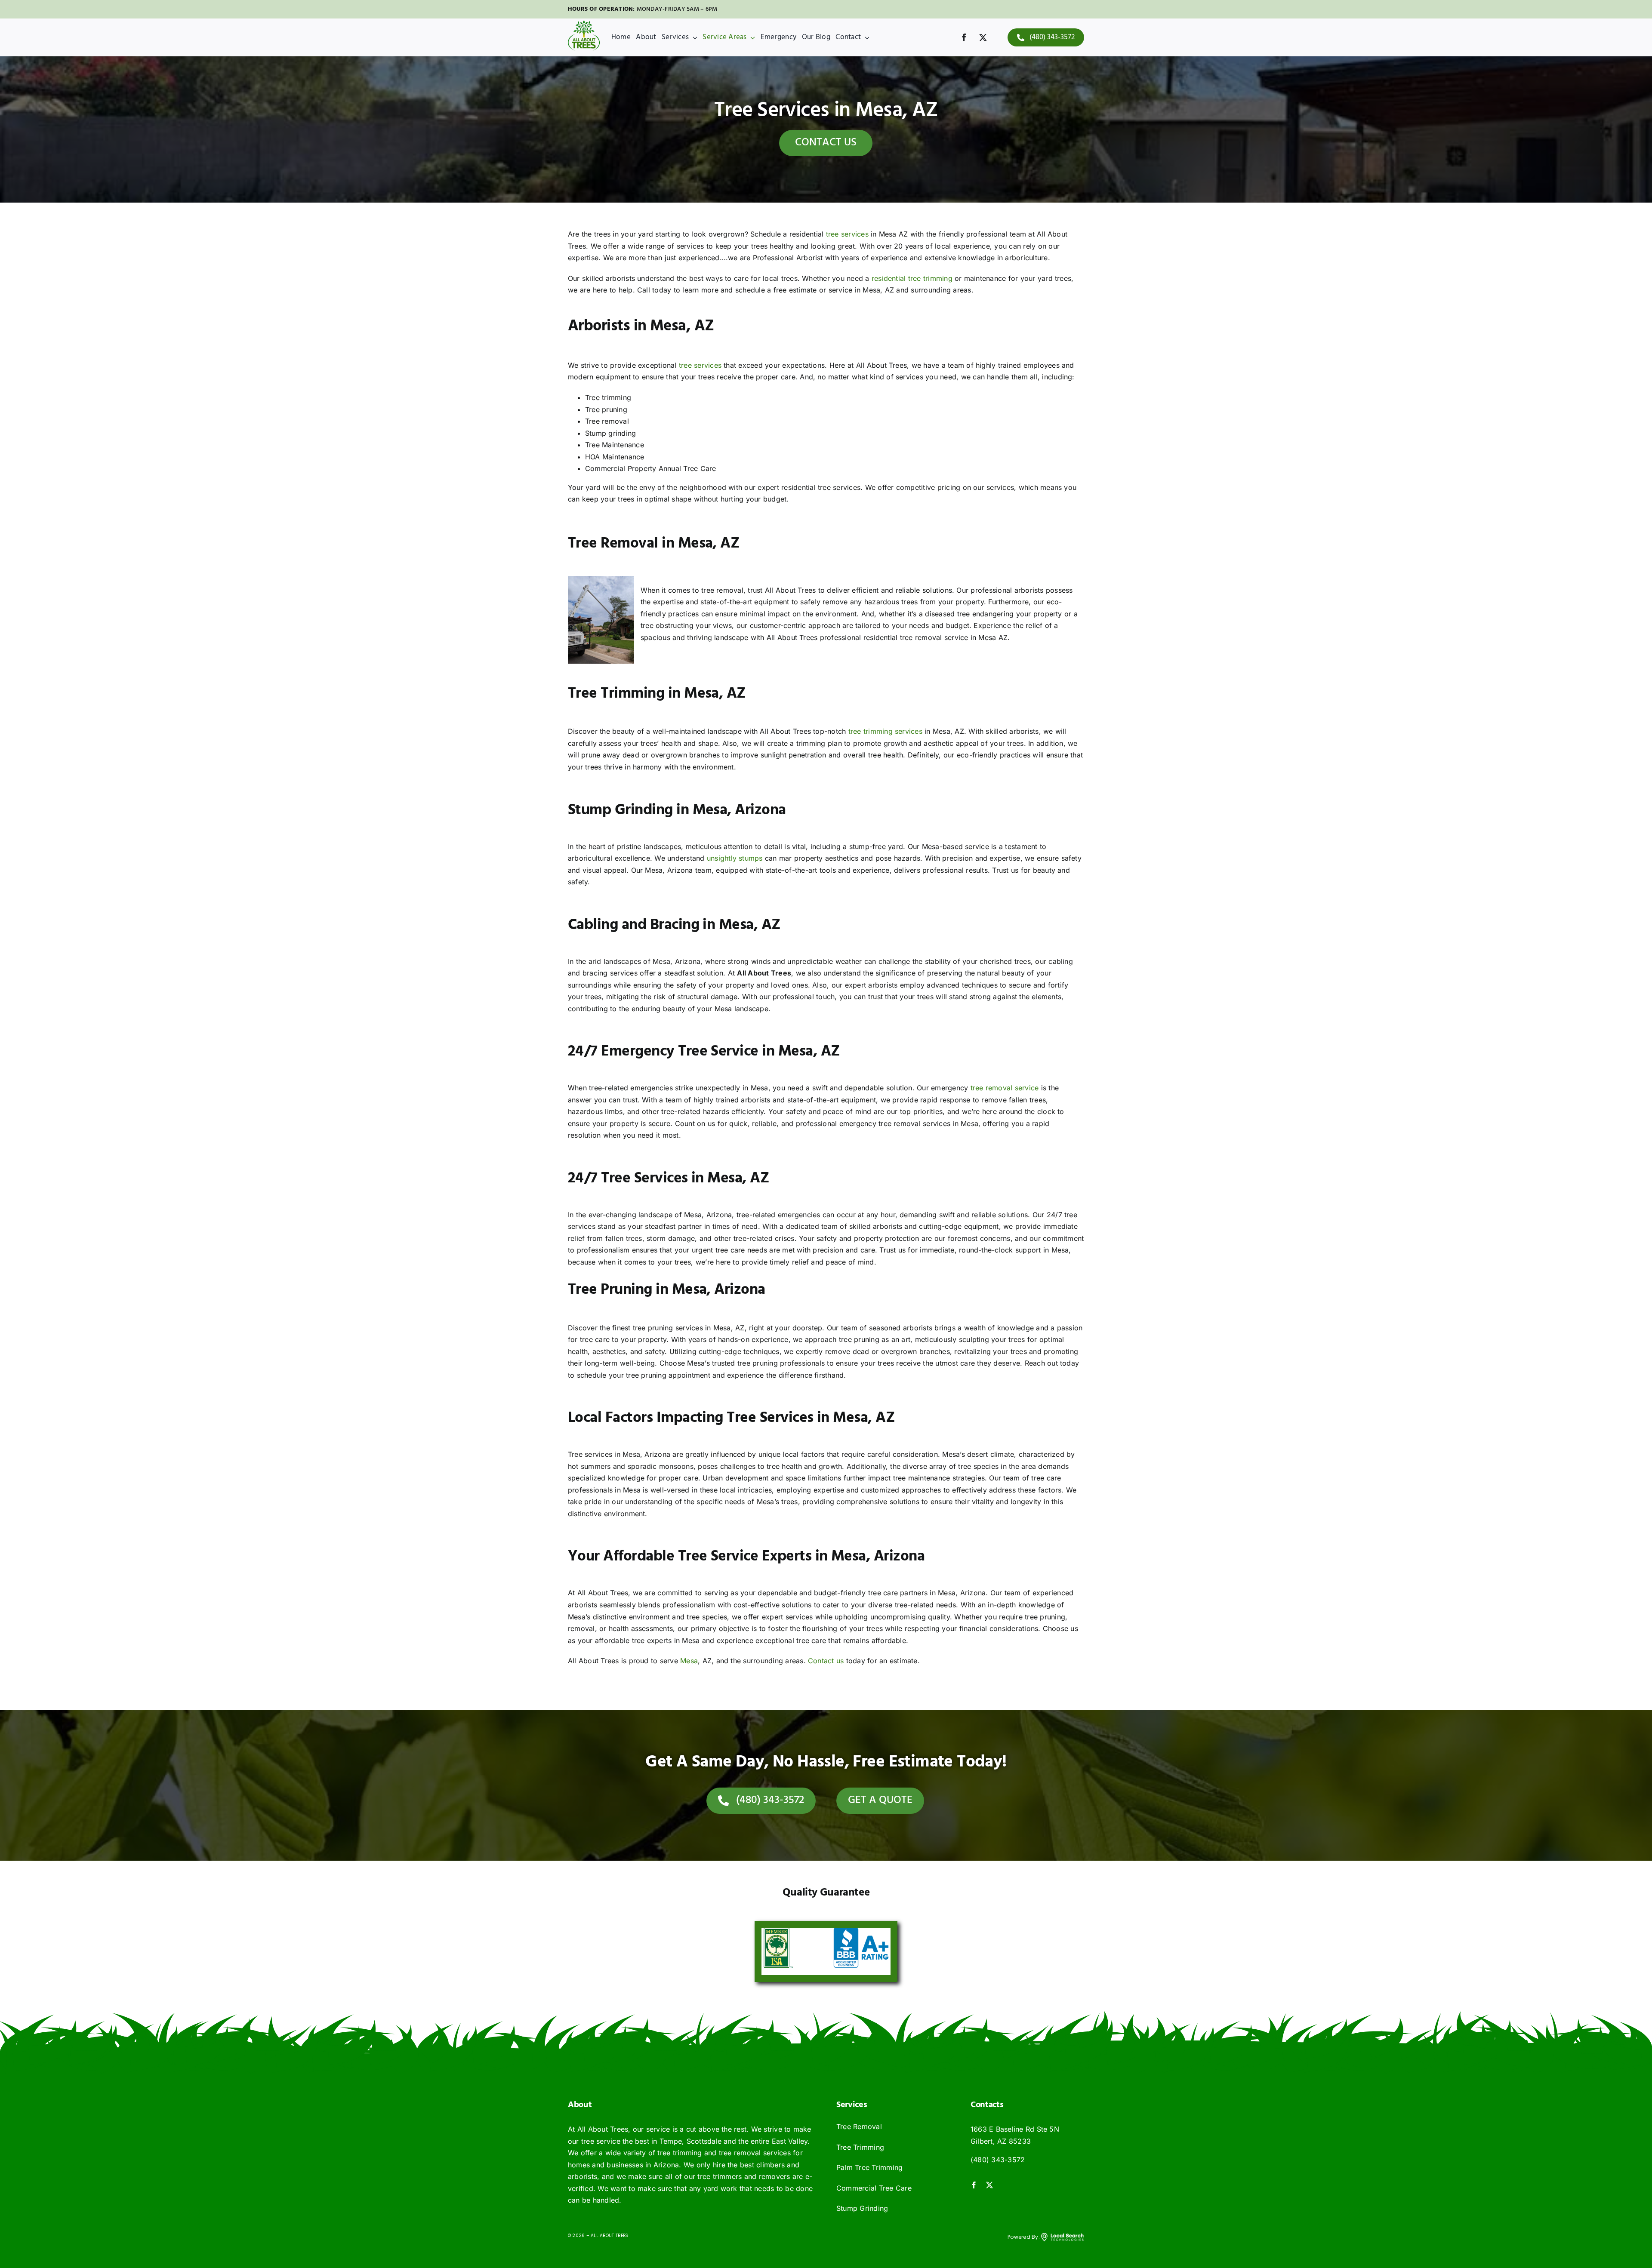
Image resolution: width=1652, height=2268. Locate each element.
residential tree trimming (912, 278)
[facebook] (964, 37)
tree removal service (1005, 1088)
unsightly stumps (735, 858)
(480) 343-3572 (998, 2160)
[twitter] (983, 37)
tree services (847, 234)
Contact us (826, 1661)
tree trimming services (885, 731)
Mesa (689, 1661)
